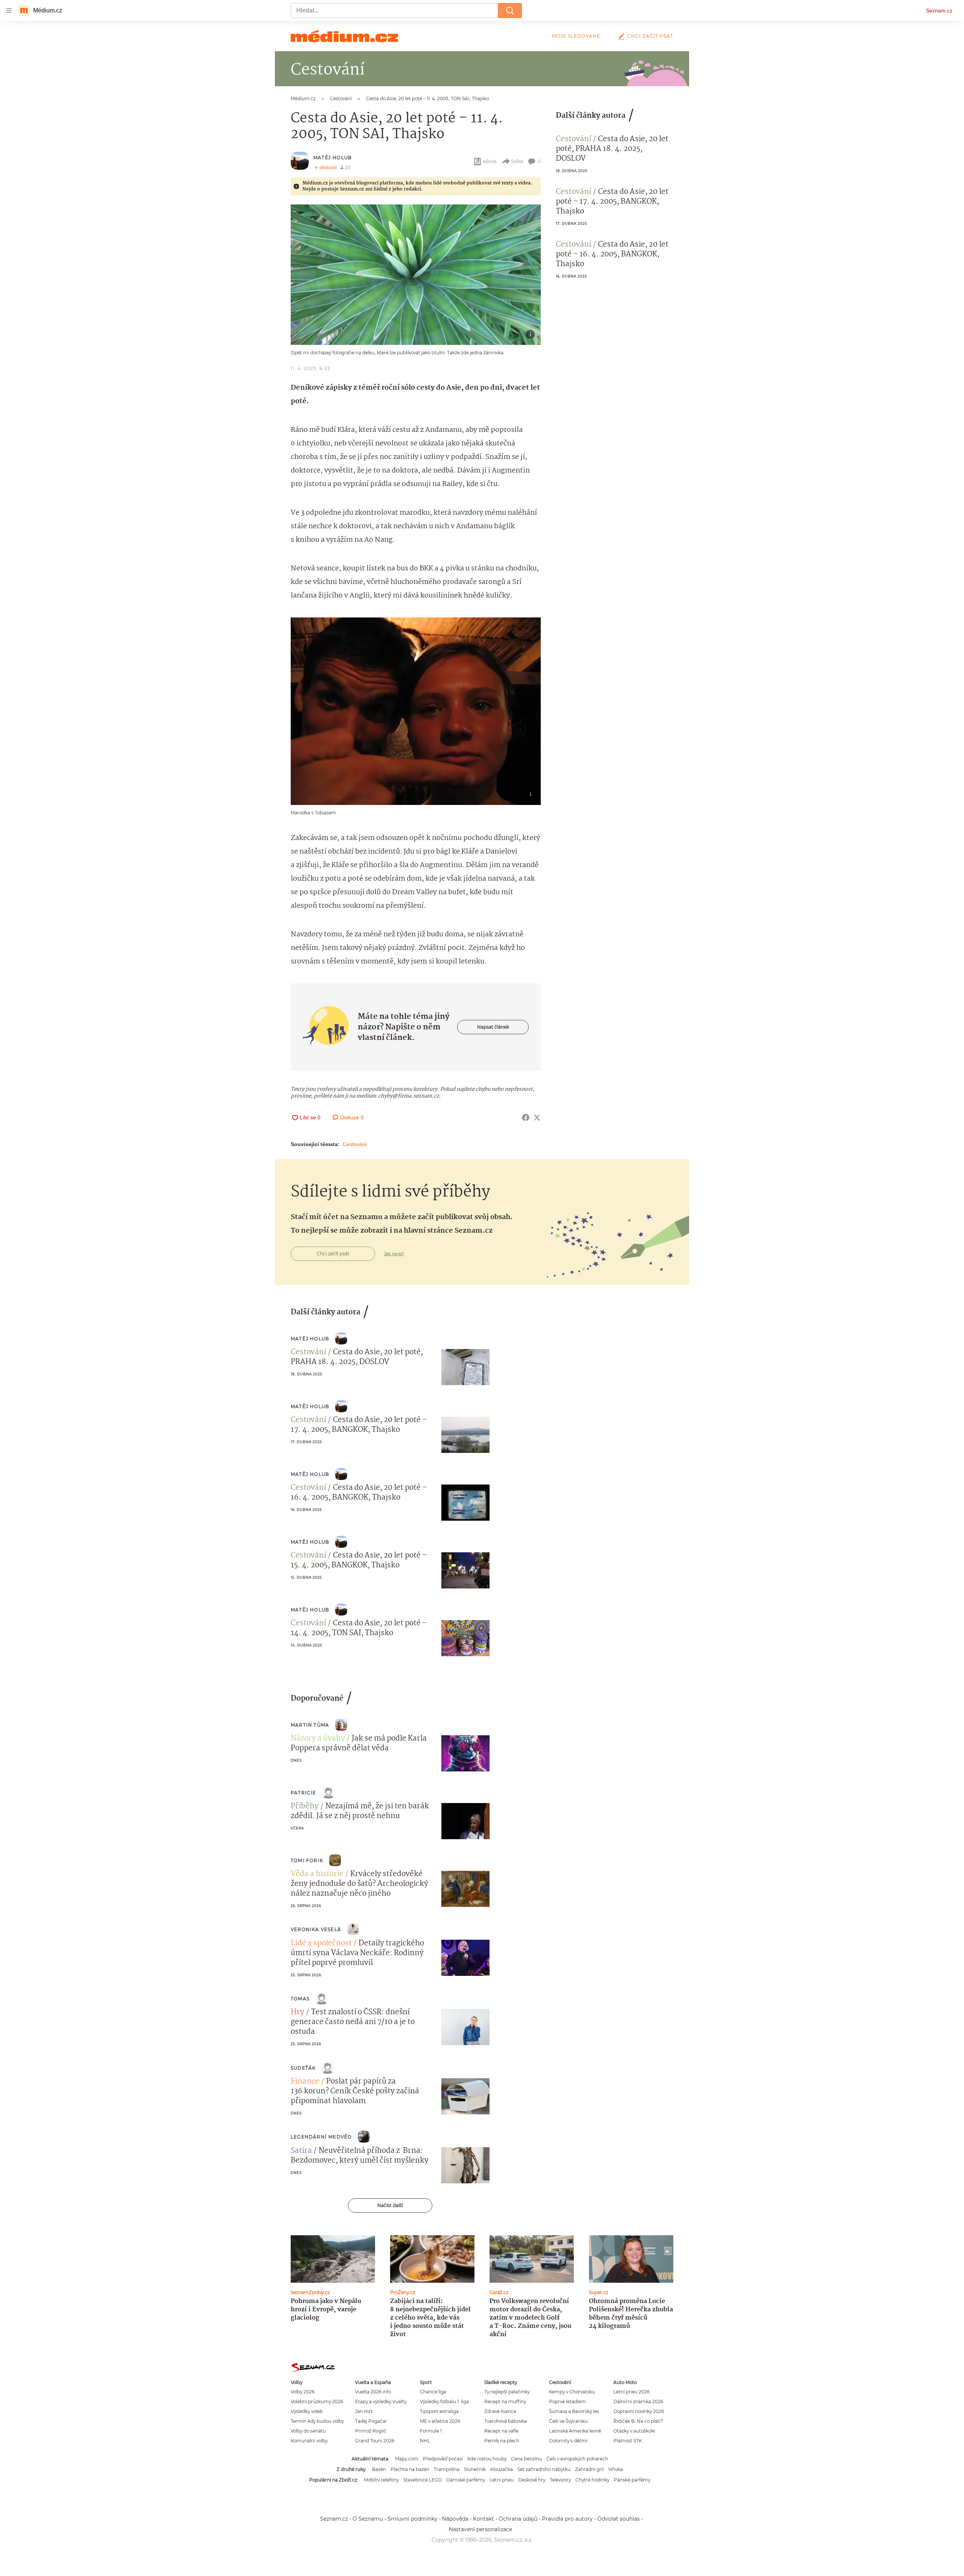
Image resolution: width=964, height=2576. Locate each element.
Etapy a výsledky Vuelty (381, 2401)
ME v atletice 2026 (440, 2421)
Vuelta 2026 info (373, 2392)
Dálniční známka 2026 (638, 2401)
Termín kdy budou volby (317, 2421)
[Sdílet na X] (537, 1117)
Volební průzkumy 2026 (317, 2401)
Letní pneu (502, 2480)
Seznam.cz (939, 11)
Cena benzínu (526, 2459)
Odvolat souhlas (619, 2519)
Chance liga (433, 2392)
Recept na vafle (501, 2431)
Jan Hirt (364, 2411)
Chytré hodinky (592, 2480)
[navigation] (9, 11)
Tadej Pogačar (371, 2421)
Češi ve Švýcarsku (568, 2421)
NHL (425, 2441)
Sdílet (517, 161)
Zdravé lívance (500, 2411)
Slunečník (475, 2469)
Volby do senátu (308, 2431)
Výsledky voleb (307, 2411)
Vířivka (615, 2469)
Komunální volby (309, 2441)
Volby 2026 (303, 2392)
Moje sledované (576, 36)
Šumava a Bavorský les (574, 2411)
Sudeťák (303, 2068)
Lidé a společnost (321, 1943)
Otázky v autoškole (634, 2431)
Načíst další (390, 2205)
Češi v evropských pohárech (577, 2459)
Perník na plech (502, 2441)
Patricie (304, 1793)
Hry (297, 2012)
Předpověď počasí (443, 2459)
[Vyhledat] (510, 11)
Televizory (560, 2480)
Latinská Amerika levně (575, 2431)
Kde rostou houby (487, 2459)
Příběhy (305, 1806)
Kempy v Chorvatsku (572, 2392)
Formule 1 (431, 2431)
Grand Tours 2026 (375, 2441)
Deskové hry (532, 2480)
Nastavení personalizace (480, 2529)
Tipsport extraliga (439, 2411)
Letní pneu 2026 (631, 2392)
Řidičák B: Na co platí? (638, 2421)
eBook (490, 161)
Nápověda (455, 2519)
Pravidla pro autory (567, 2519)
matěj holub (333, 158)
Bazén (379, 2469)
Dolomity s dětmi (568, 2441)
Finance (305, 2082)
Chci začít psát (650, 36)
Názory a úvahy (318, 1739)
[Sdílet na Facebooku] (526, 1117)
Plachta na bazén (410, 2469)
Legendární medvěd (321, 2137)
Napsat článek (493, 1027)
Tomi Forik (307, 1860)
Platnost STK (628, 2441)
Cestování (355, 1144)
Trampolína (447, 2469)
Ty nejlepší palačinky (507, 2392)
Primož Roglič (371, 2431)
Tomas (300, 1999)
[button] (416, 275)
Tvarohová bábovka (506, 2421)
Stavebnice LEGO (423, 2480)
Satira (301, 2151)
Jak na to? (394, 1254)
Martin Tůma (310, 1725)
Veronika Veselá (316, 1929)
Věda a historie (317, 1874)
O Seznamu (368, 2519)
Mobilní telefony (381, 2480)
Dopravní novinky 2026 (639, 2411)
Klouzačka (502, 2469)
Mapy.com (407, 2459)
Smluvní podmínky (413, 2519)
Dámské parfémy (466, 2480)
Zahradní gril (589, 2469)
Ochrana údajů (518, 2519)
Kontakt (484, 2519)
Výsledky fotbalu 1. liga (444, 2401)
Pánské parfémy (632, 2480)
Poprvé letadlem (567, 2401)
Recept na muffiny (505, 2401)
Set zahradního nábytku (544, 2469)
